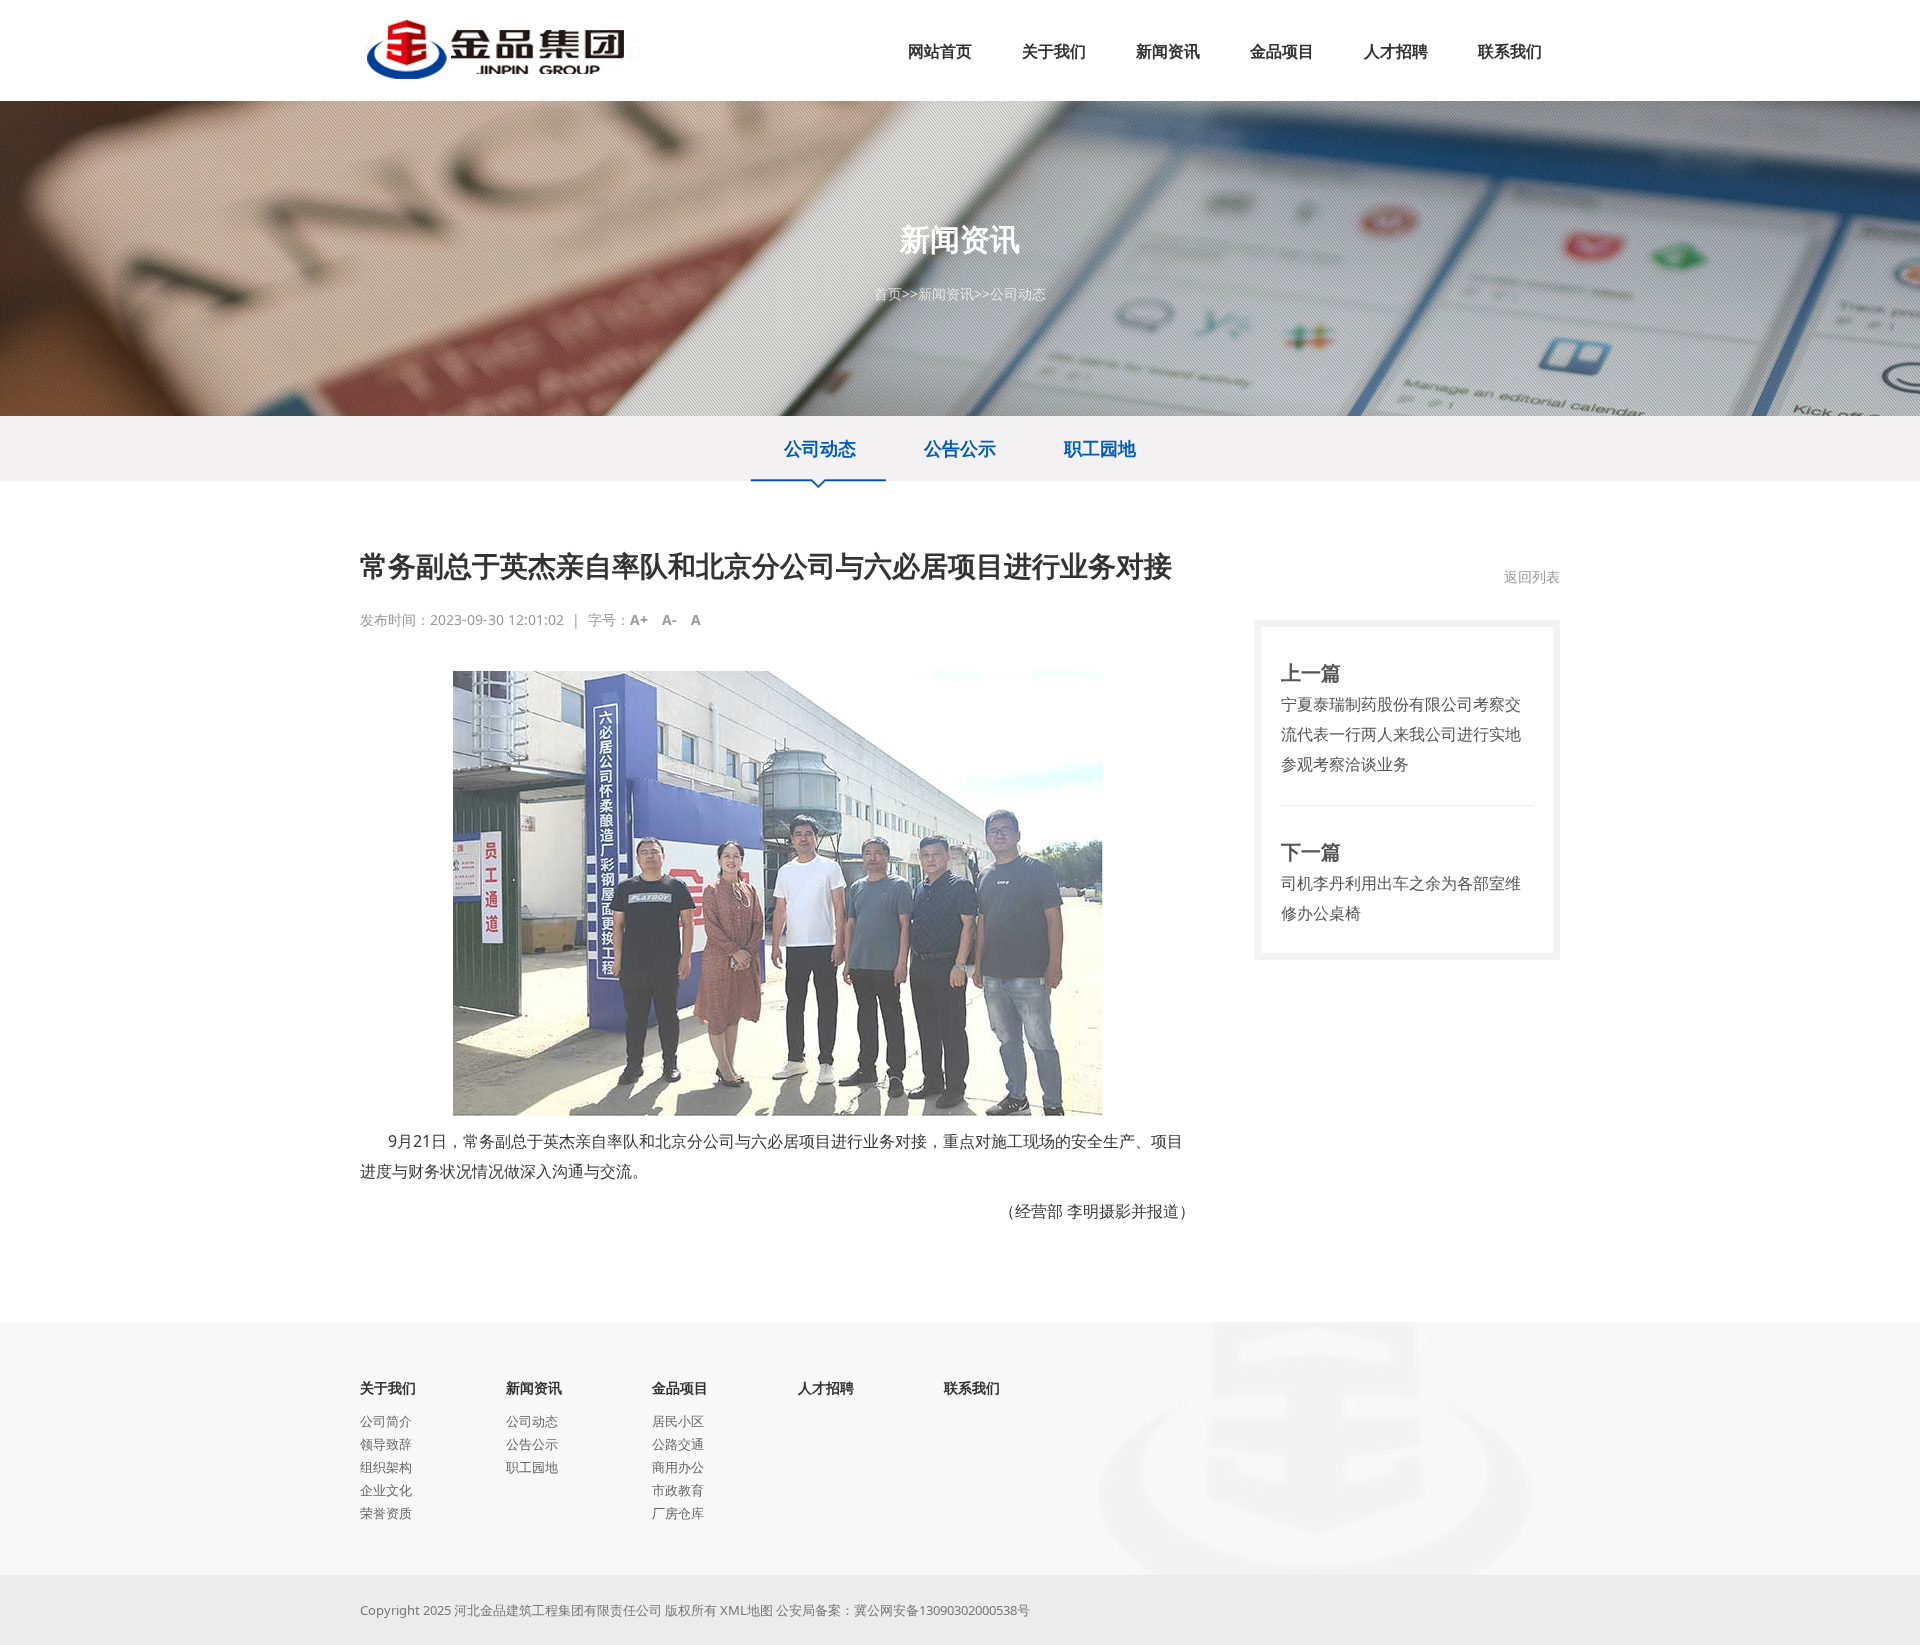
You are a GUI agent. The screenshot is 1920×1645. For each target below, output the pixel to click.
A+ (639, 619)
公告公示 (960, 448)
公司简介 (386, 1421)
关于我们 (388, 1387)
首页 (888, 293)
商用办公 (678, 1467)
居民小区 (678, 1421)
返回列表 (1532, 576)
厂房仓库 (678, 1513)
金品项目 (680, 1387)
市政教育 (678, 1490)
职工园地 (1100, 448)
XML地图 (746, 1610)
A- (669, 619)
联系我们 (972, 1387)
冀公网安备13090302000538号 (942, 1610)
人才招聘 (826, 1387)
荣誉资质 (386, 1513)
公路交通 (678, 1444)
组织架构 (386, 1467)
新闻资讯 (946, 293)
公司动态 (1018, 293)
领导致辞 (386, 1444)
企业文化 (386, 1490)
